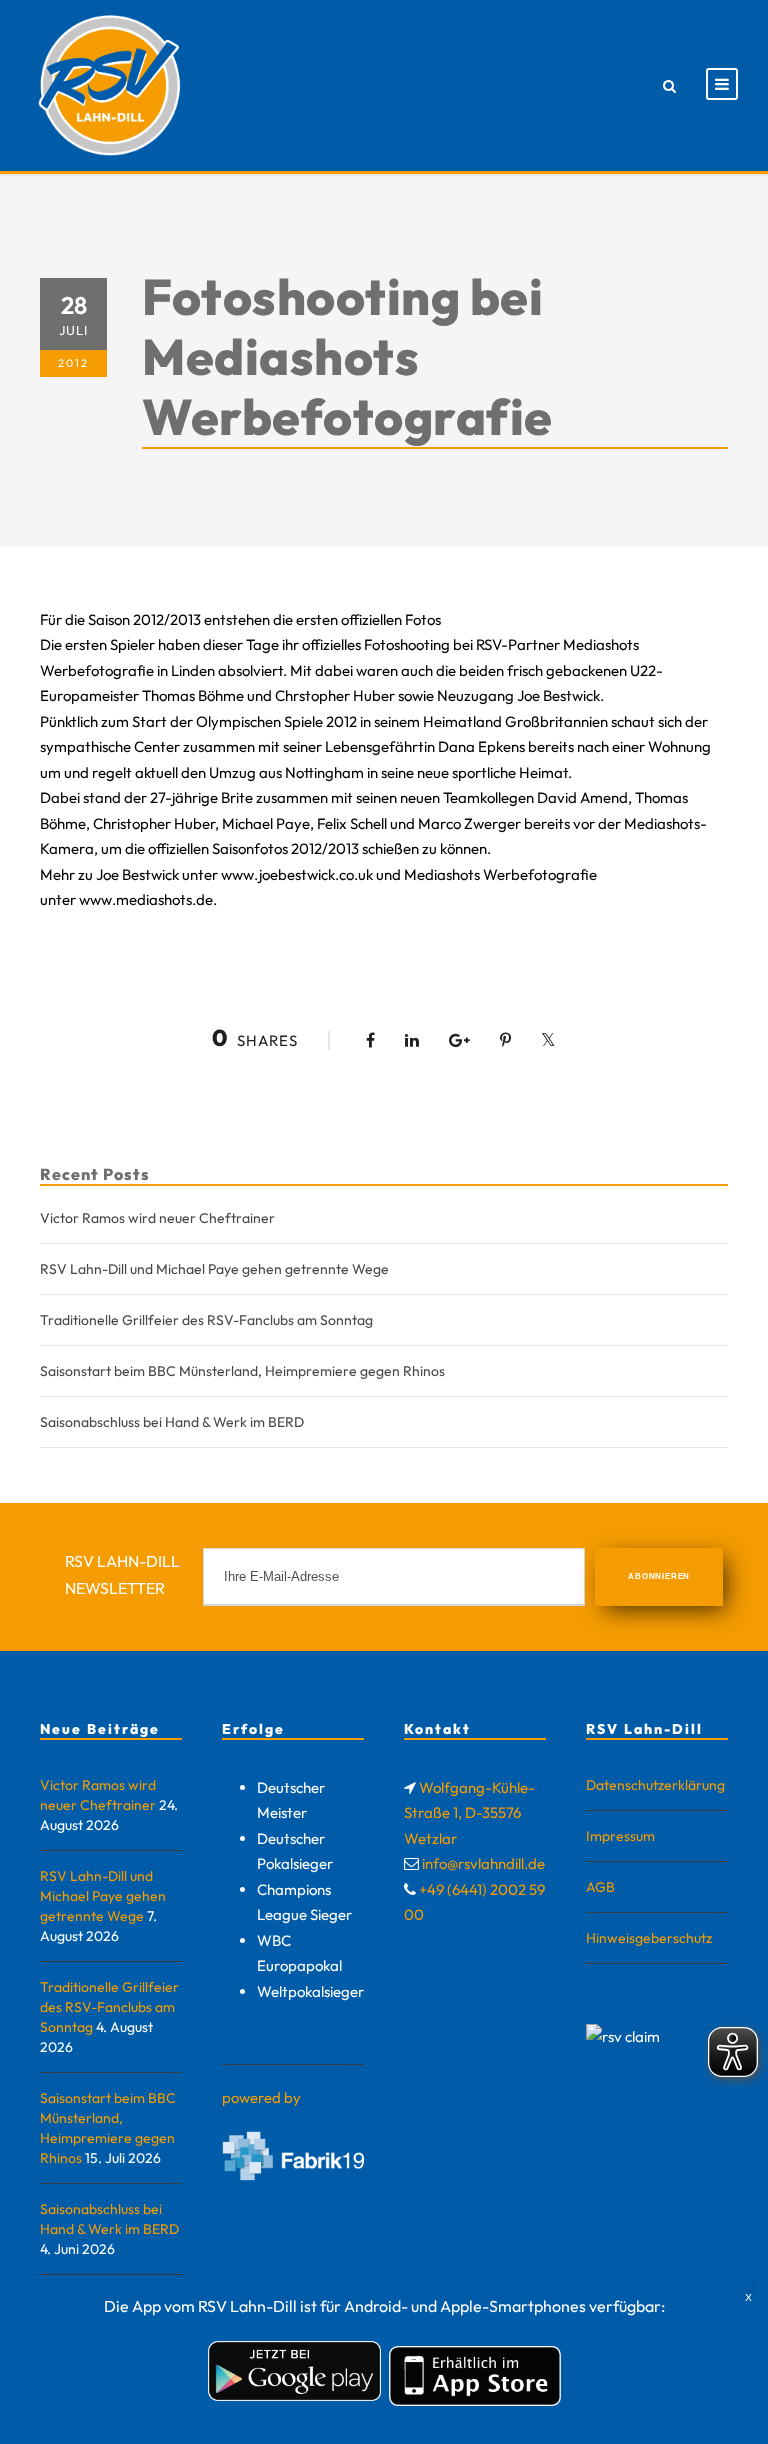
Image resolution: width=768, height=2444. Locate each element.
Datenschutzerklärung (655, 1785)
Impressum (620, 1836)
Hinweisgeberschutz (649, 1938)
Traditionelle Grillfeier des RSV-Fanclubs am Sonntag (206, 1320)
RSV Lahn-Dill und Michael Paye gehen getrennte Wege (214, 1269)
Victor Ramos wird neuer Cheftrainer (157, 1218)
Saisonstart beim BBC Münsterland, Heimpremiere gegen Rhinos (242, 1371)
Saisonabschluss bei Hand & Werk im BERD (172, 1422)
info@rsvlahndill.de (483, 1863)
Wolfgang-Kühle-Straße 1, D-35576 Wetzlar (469, 1813)
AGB (600, 1887)
